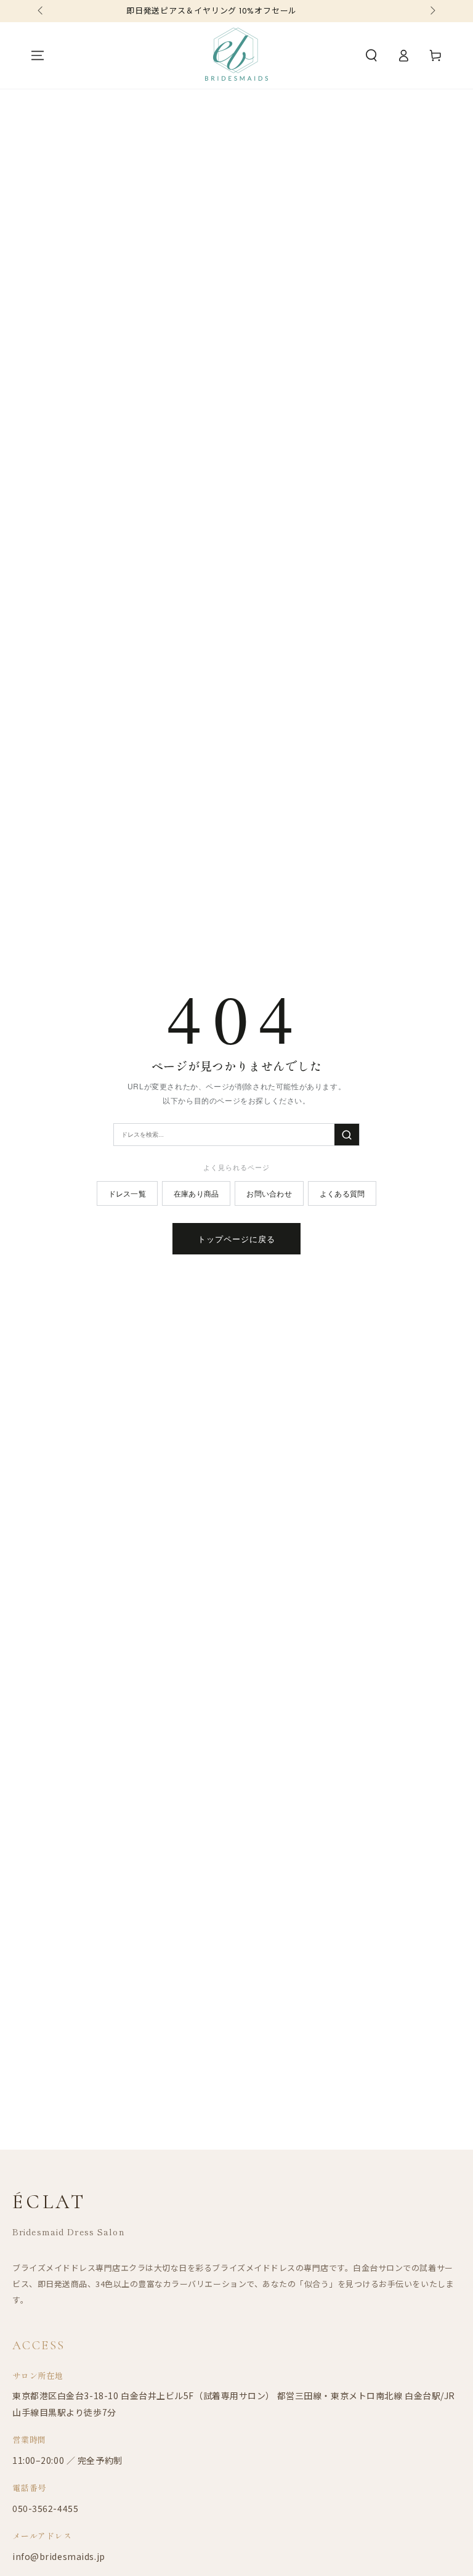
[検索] (347, 1135)
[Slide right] (432, 11)
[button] (371, 55)
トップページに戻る (236, 1239)
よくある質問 (342, 1193)
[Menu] (38, 55)
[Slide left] (41, 11)
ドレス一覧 (127, 1193)
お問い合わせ (269, 1193)
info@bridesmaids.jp (59, 2556)
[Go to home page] (236, 55)
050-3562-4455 (45, 2508)
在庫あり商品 (196, 1193)
